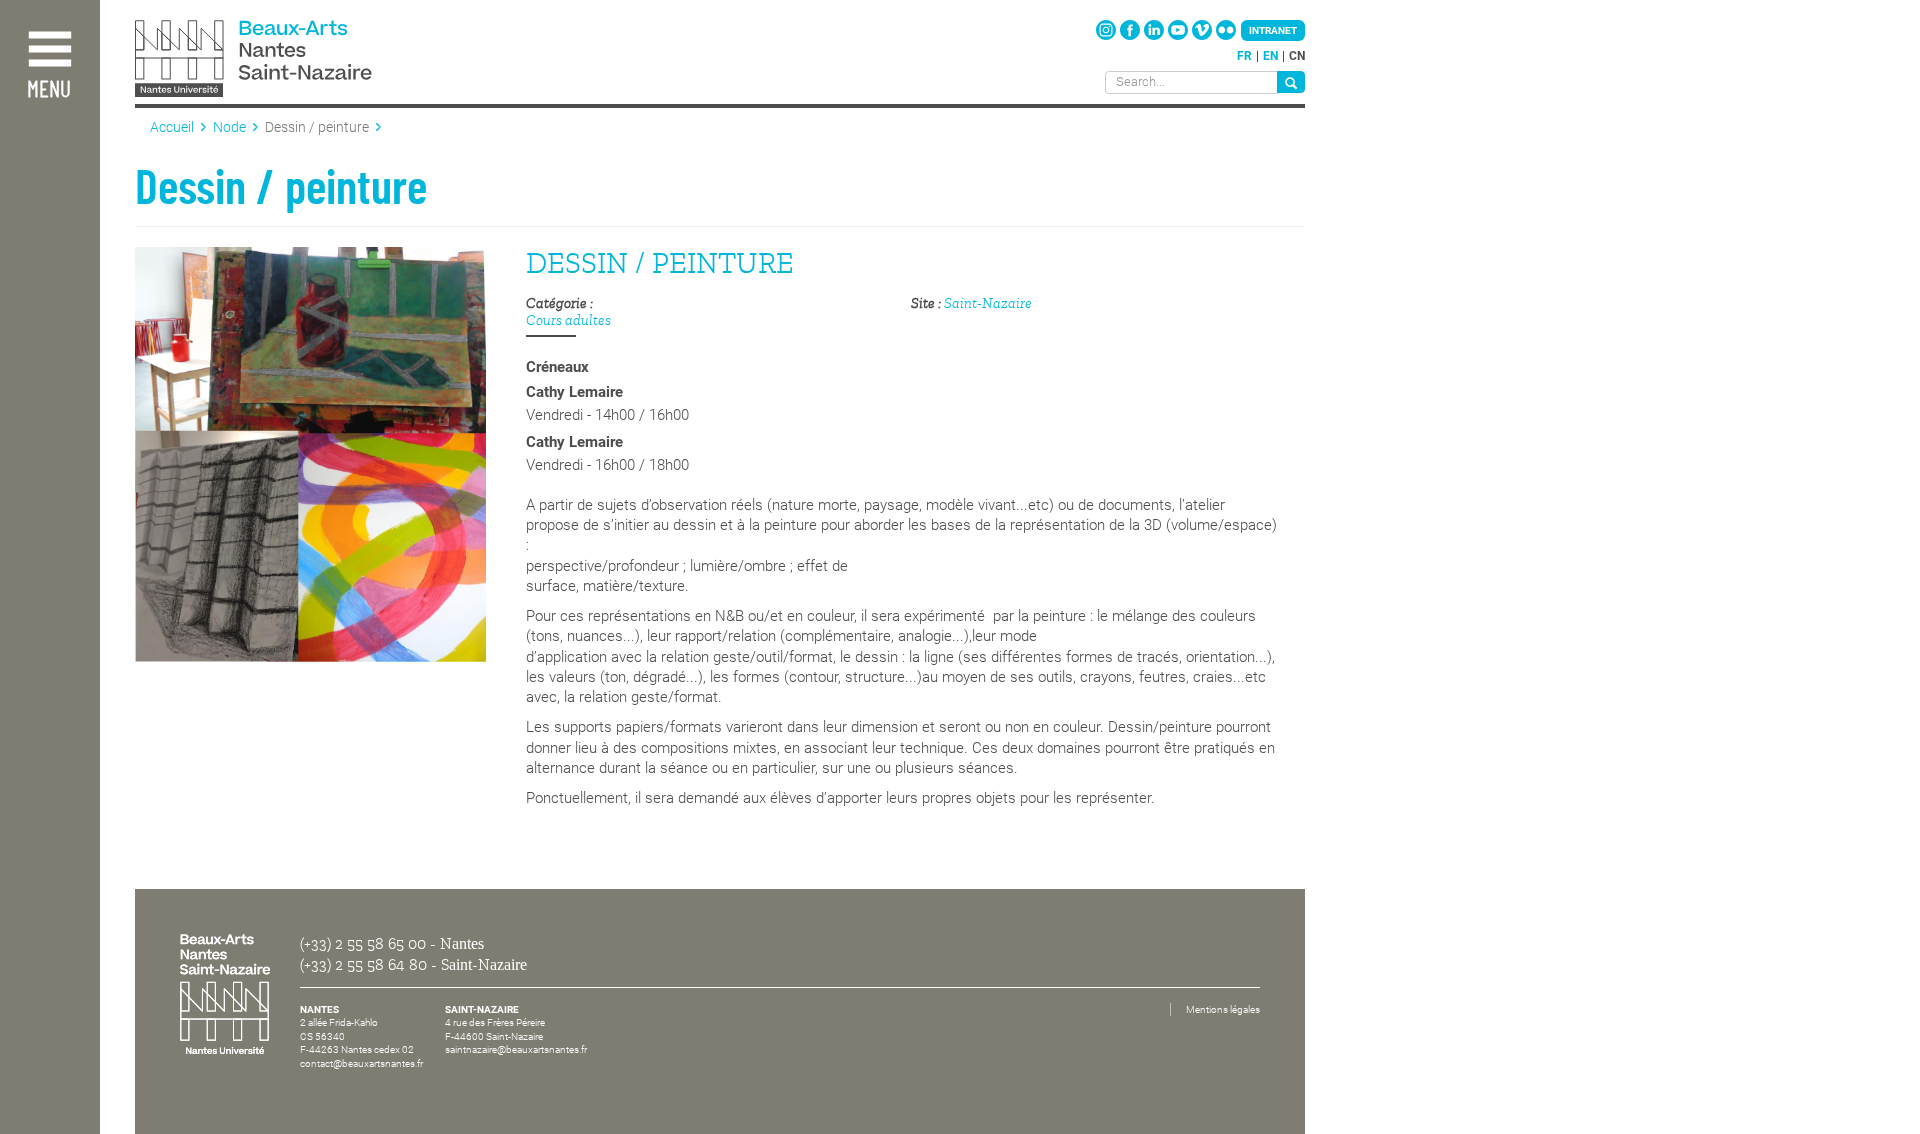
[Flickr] (1226, 36)
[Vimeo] (1203, 36)
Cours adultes (568, 320)
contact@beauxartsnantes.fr (361, 1063)
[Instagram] (1107, 36)
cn (1297, 56)
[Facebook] (1131, 36)
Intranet (1273, 30)
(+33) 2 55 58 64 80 (363, 965)
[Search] (1291, 82)
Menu (49, 90)
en (1270, 56)
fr (1244, 56)
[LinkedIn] (1155, 36)
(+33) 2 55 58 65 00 (363, 944)
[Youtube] (1179, 36)
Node (229, 127)
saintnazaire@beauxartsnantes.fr (516, 1049)
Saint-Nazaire (988, 303)
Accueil (172, 127)
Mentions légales (1223, 1009)
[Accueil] (298, 60)
